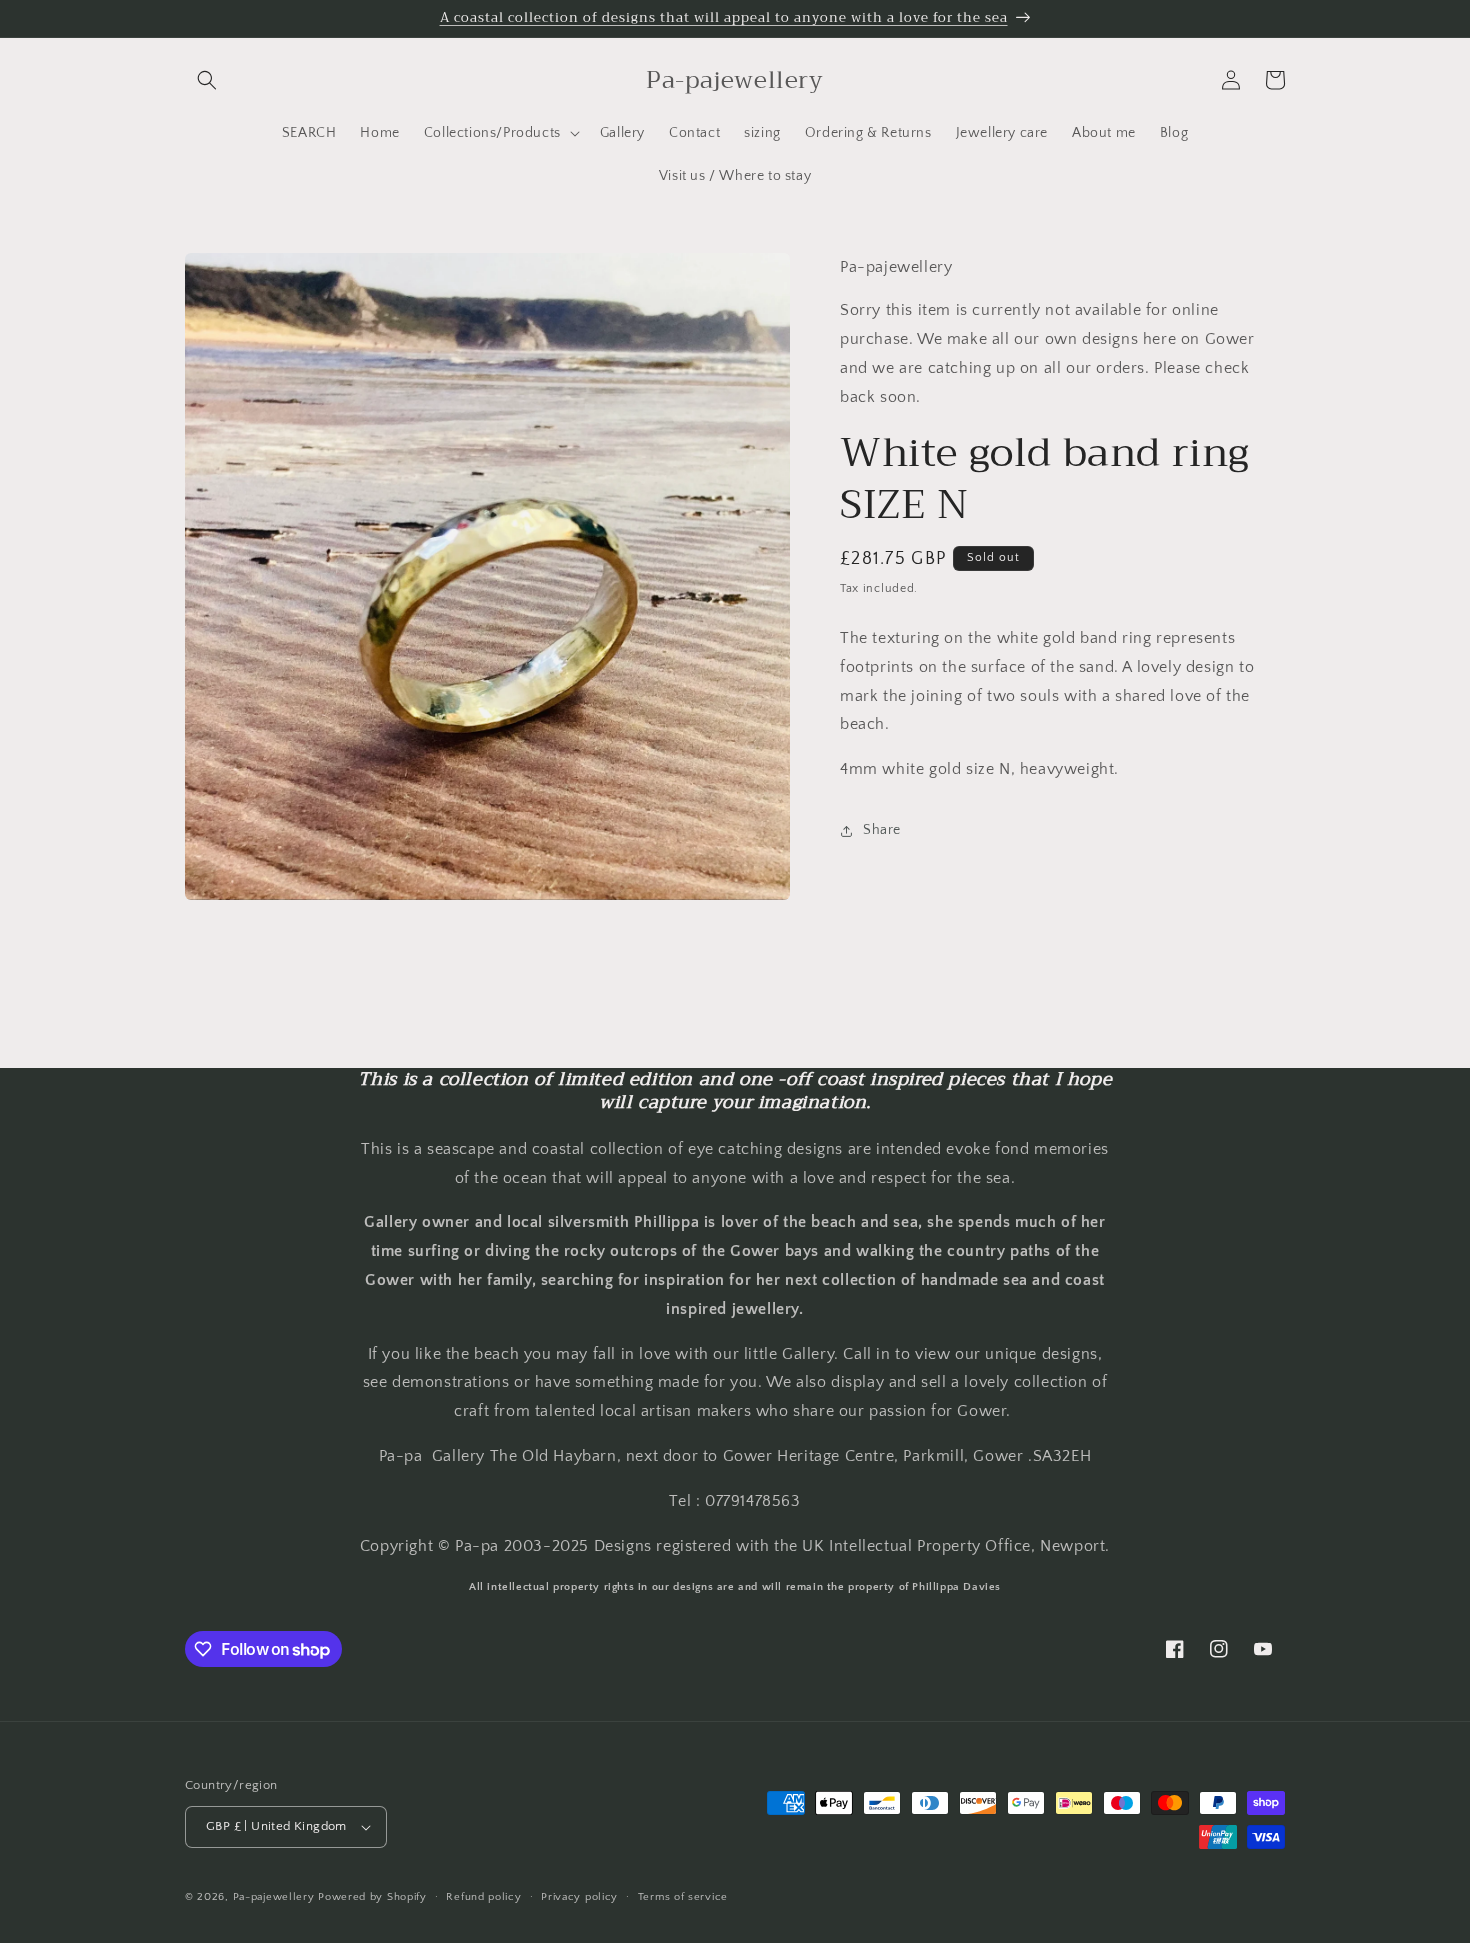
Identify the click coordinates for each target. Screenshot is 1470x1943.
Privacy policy (579, 1897)
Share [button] (882, 831)
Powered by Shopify (372, 1897)
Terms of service (683, 1897)
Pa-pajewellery (274, 1897)
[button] (207, 80)
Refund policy (483, 1897)
